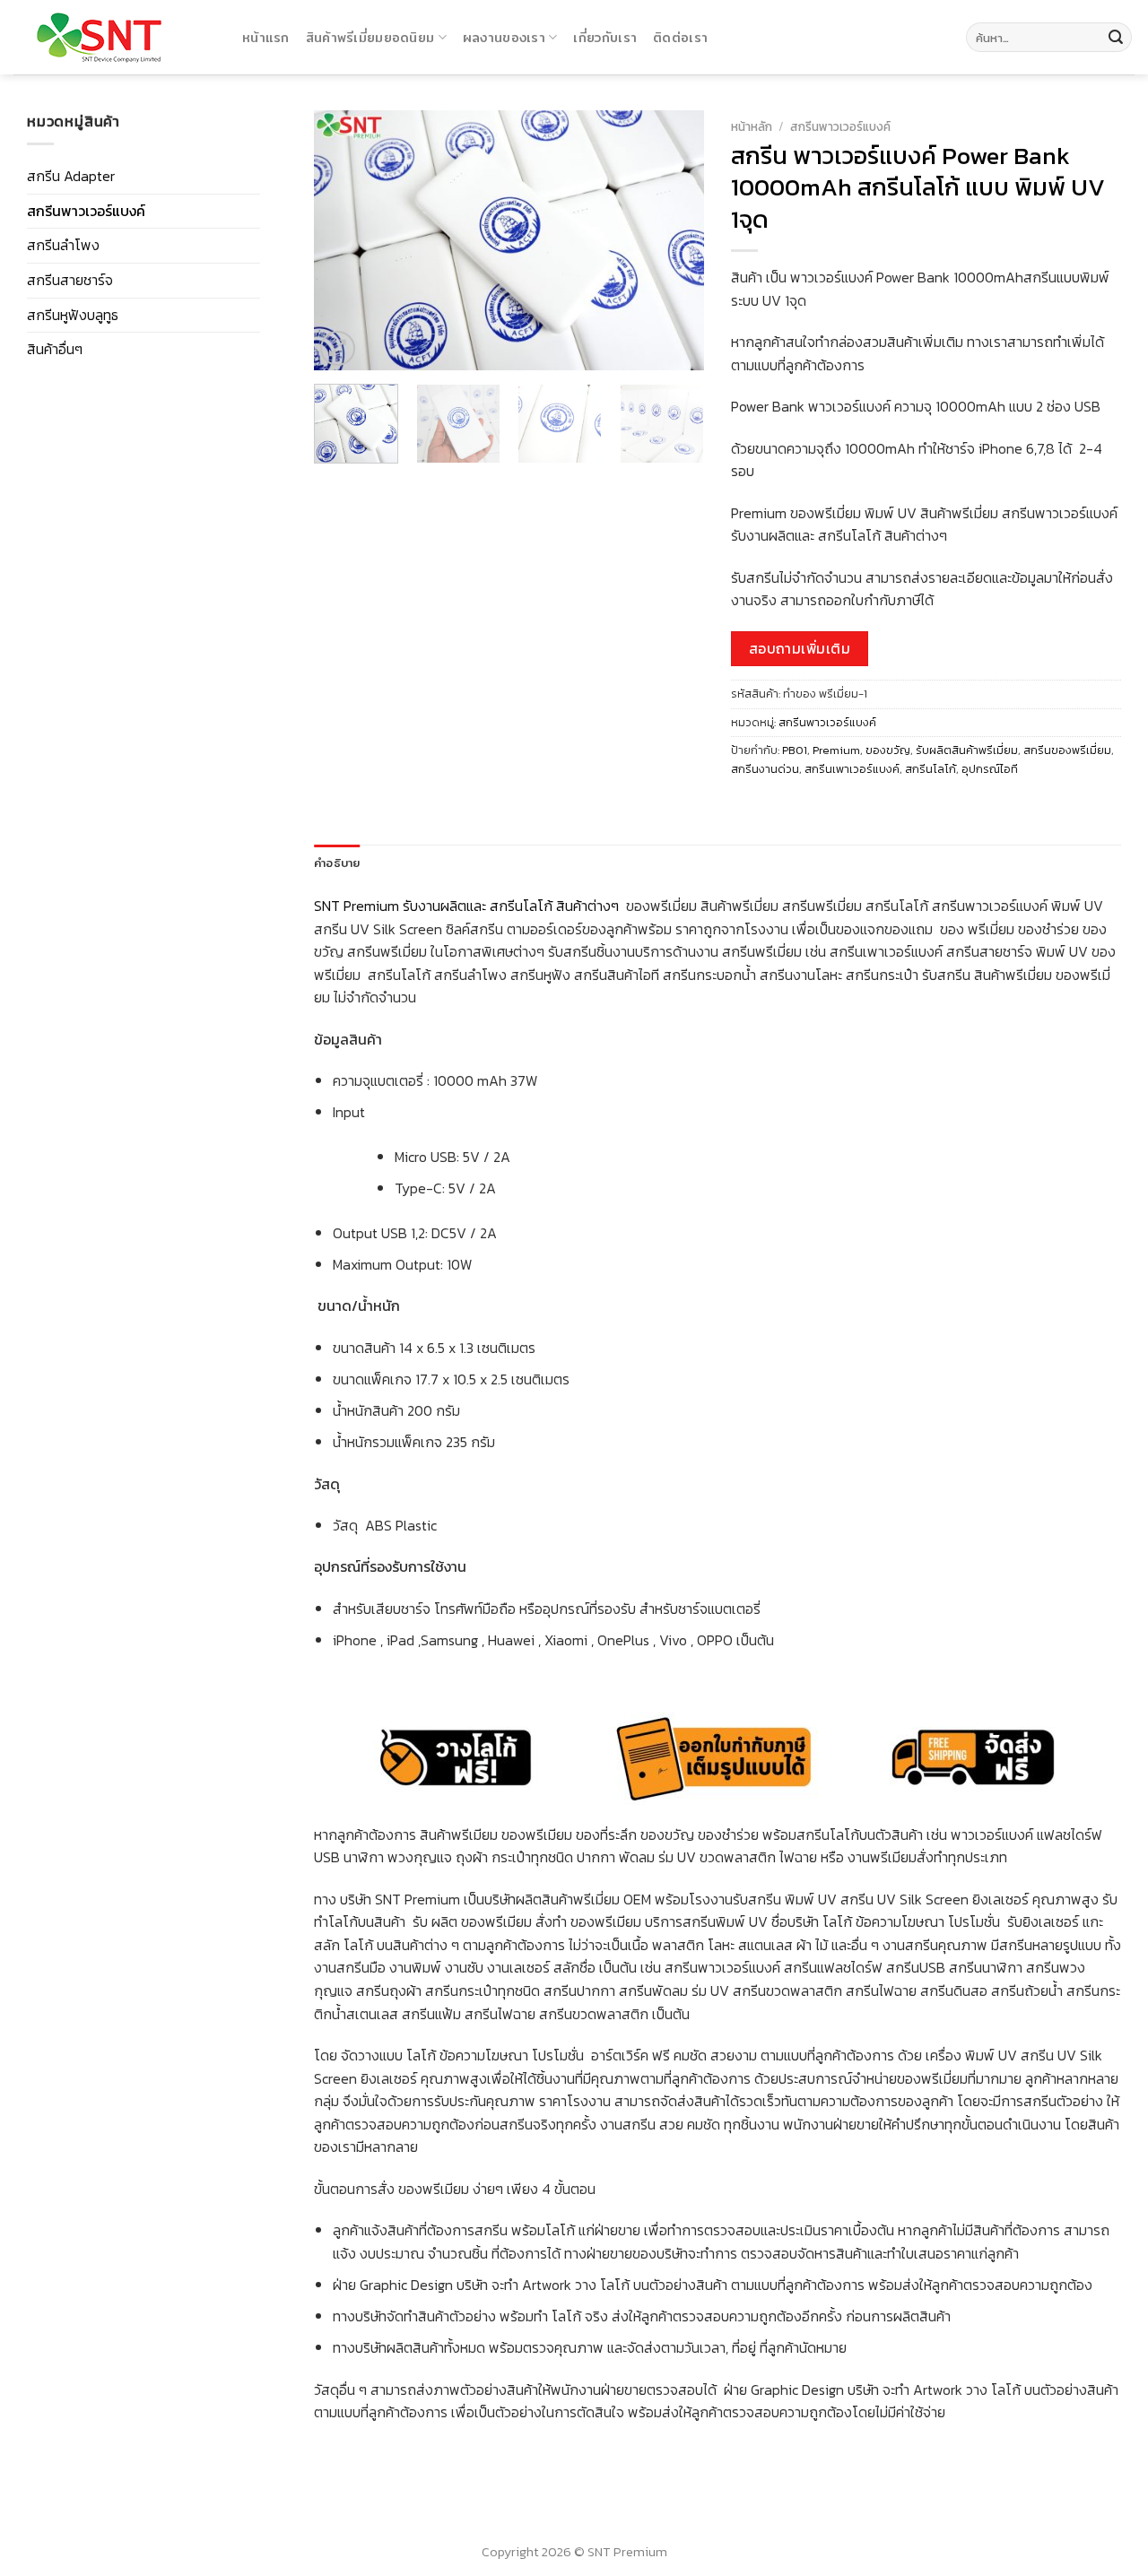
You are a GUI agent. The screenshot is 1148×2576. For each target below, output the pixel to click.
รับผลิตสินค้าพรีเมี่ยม (967, 750)
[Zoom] (338, 348)
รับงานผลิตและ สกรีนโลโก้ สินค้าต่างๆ (513, 906)
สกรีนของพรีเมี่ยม (1067, 750)
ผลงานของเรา (504, 37)
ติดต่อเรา (680, 37)
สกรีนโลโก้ (931, 769)
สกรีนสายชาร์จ (70, 280)
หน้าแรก (266, 37)
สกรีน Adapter (71, 176)
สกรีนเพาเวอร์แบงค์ (852, 769)
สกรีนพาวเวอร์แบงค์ (86, 211)
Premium (836, 750)
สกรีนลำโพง (63, 245)
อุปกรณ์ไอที (990, 769)
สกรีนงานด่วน (765, 769)
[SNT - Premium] (114, 38)
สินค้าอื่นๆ (55, 349)
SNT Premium (357, 906)
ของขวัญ (888, 750)
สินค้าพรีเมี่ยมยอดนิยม (370, 37)
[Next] (674, 240)
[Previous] (344, 240)
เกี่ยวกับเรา (605, 37)
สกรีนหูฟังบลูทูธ (73, 315)
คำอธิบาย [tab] (337, 863)
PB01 (795, 750)
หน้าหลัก (752, 126)
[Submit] (1116, 38)
